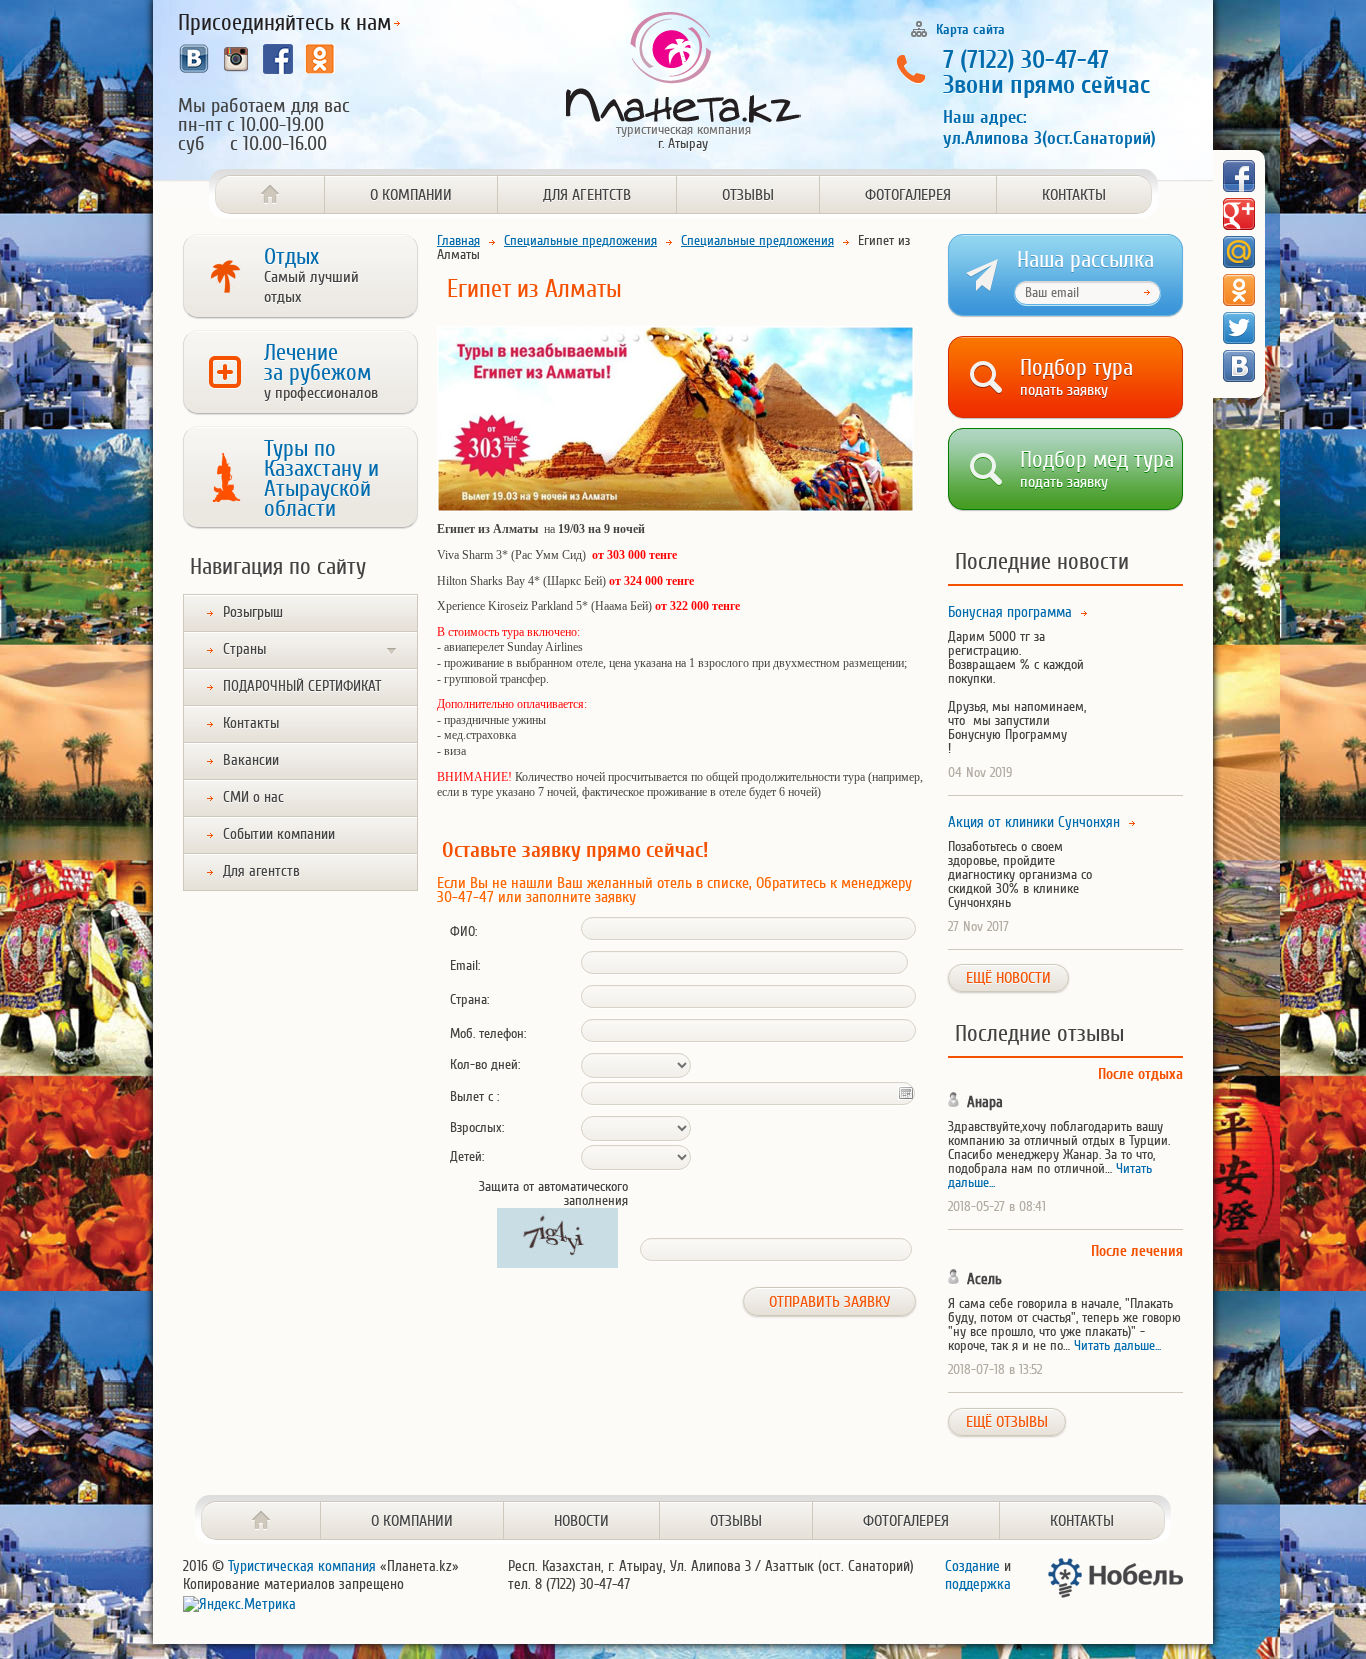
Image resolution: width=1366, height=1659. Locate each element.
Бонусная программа (1010, 613)
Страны (244, 649)
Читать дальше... (1117, 1345)
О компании (411, 195)
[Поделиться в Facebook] (1239, 176)
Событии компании (279, 834)
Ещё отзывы (1007, 1422)
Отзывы (748, 195)
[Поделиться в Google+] (1239, 214)
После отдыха (1140, 1074)
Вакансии (251, 760)
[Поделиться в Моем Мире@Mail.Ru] (1239, 252)
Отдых (311, 275)
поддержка (978, 1584)
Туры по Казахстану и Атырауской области (321, 479)
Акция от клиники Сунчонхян (1034, 823)
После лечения (1137, 1251)
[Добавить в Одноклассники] (1239, 290)
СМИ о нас (253, 797)
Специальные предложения (580, 240)
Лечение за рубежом (321, 371)
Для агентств (587, 195)
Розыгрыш (253, 612)
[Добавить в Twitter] (1239, 328)
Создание (972, 1566)
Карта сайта (970, 29)
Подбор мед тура (1097, 465)
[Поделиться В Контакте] (1239, 366)
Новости (581, 1521)
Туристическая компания (302, 1566)
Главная (458, 240)
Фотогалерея (908, 195)
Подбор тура (1076, 373)
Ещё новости (1008, 978)
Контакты (1074, 195)
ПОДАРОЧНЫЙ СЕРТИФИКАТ (302, 686)
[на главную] (261, 1520)
